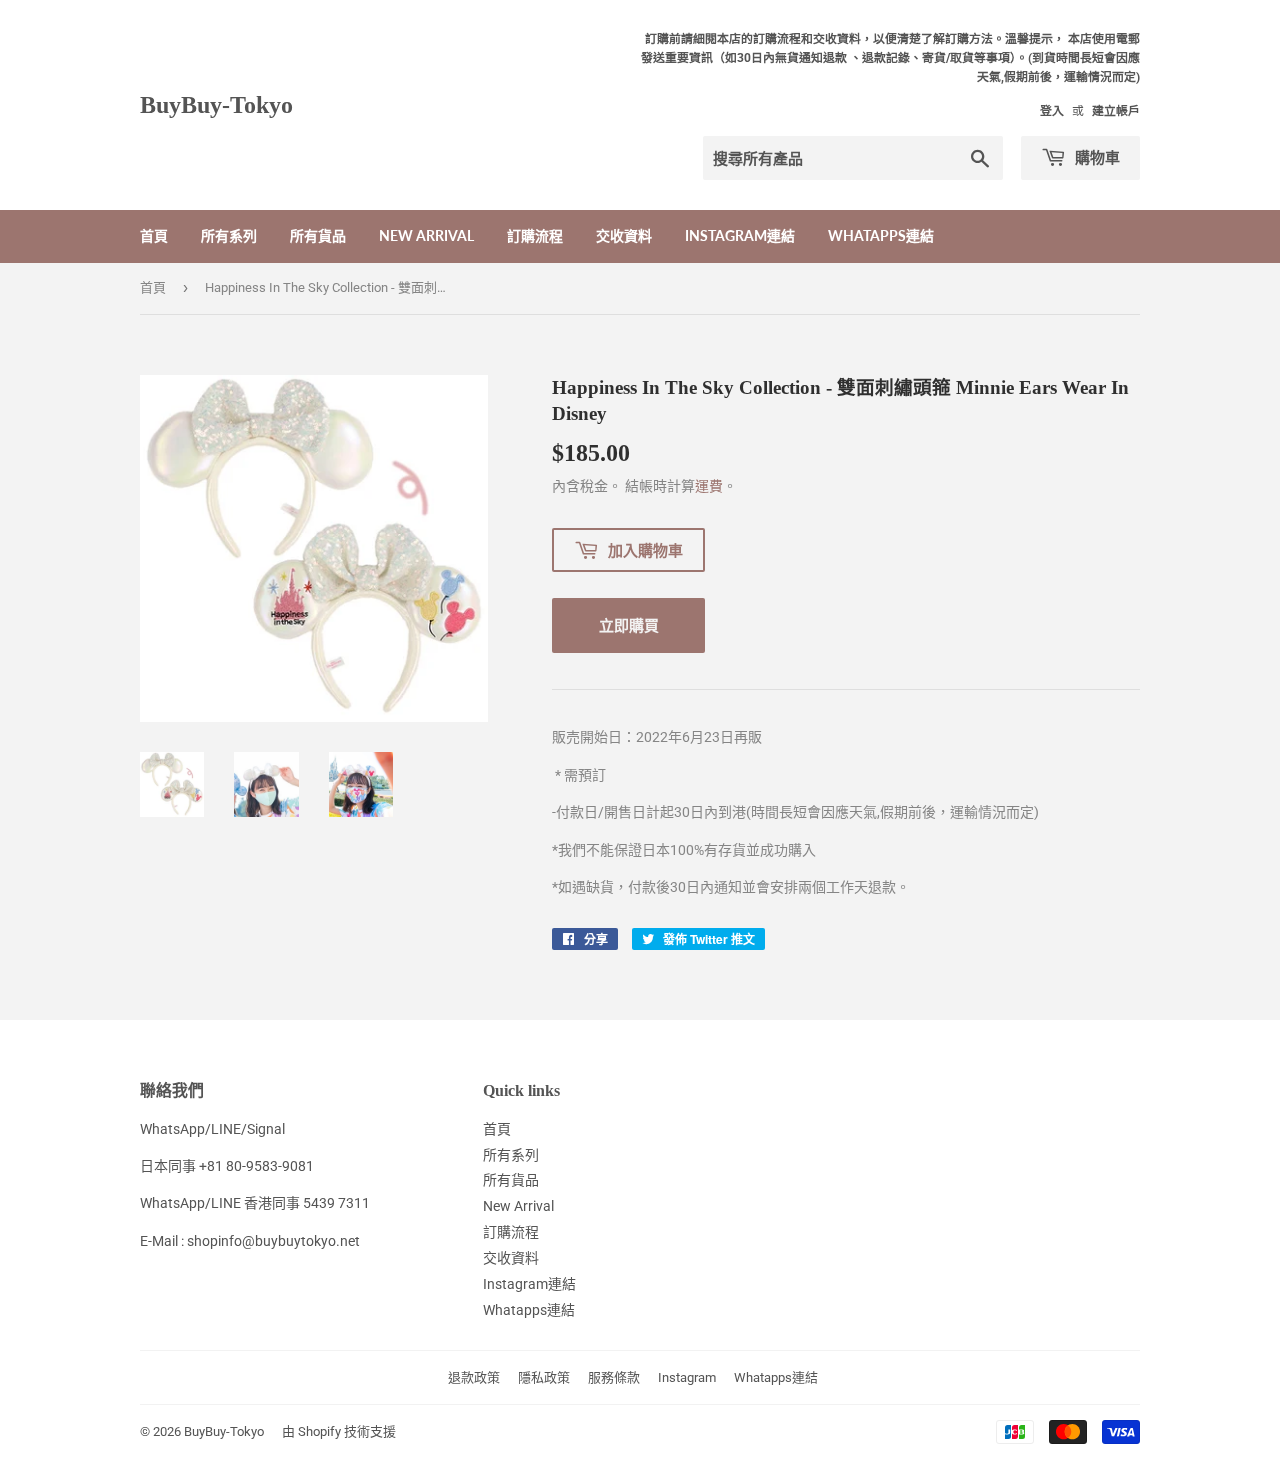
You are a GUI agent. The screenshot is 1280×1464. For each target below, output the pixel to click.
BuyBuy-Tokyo (216, 104)
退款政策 (474, 1377)
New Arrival (426, 235)
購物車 (1095, 157)
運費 (709, 486)
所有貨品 (318, 235)
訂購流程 (535, 235)
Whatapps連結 (881, 235)
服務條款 (614, 1377)
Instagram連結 (740, 235)
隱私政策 (544, 1377)
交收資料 (624, 235)
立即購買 (629, 625)
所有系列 (229, 235)
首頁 (154, 235)
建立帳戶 (1116, 111)
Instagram (687, 1377)
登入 (1052, 111)
